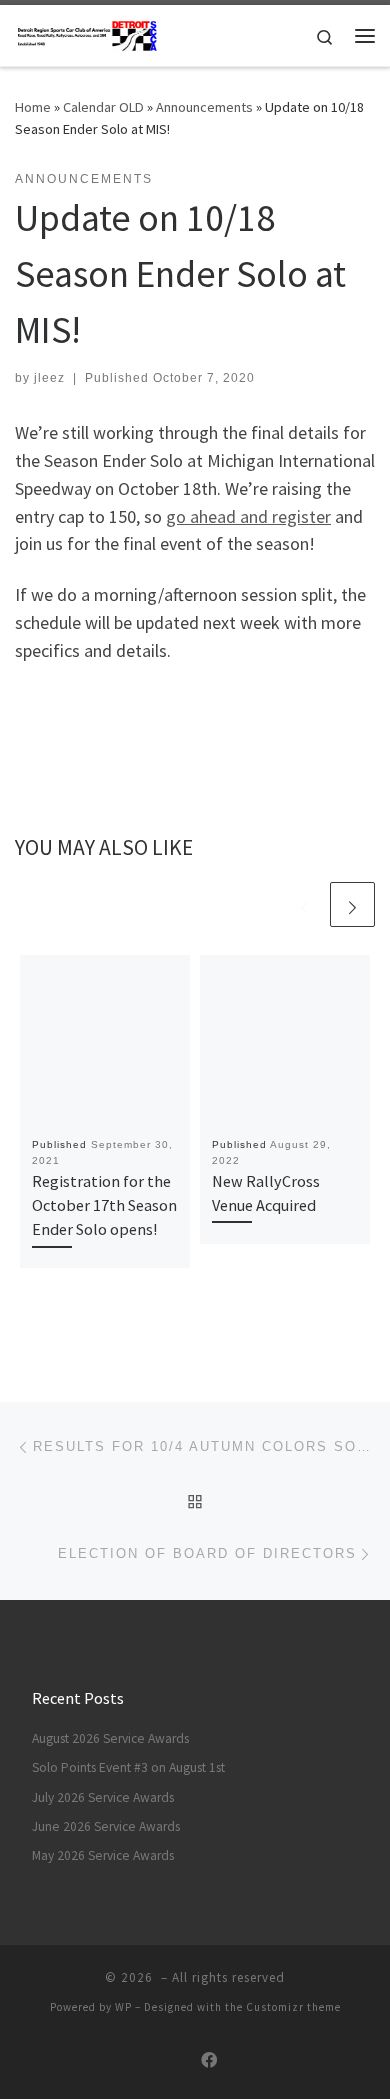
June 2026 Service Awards (106, 1826)
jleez (49, 378)
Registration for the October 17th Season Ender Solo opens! (104, 1205)
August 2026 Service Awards (110, 1738)
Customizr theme (293, 2007)
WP (123, 2007)
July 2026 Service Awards (103, 1797)
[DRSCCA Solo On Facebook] (209, 2060)
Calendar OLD (103, 107)
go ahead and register (248, 516)
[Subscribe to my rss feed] (179, 2060)
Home (33, 107)
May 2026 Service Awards (103, 1855)
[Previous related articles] (304, 904)
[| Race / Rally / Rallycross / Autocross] (87, 33)
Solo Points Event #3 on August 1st (128, 1767)
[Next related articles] (352, 904)
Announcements (204, 107)
